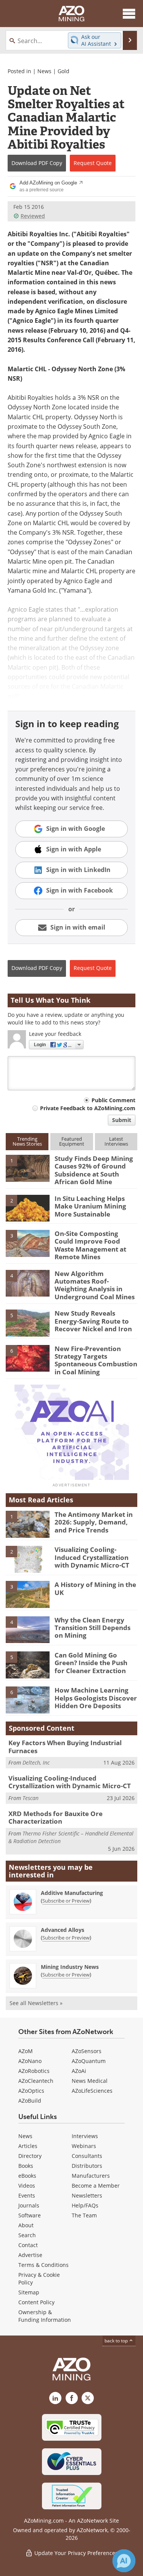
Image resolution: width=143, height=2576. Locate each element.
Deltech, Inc (36, 1762)
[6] (28, 1358)
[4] (28, 1282)
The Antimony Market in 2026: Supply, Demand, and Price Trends (94, 1522)
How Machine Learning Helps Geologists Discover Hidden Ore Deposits (96, 1698)
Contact (28, 2245)
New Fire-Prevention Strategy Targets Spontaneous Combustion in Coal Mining (96, 1360)
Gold (63, 71)
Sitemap (29, 2292)
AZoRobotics (34, 2071)
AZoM (26, 2051)
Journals (29, 2205)
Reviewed (33, 216)
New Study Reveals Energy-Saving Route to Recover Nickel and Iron (93, 1321)
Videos (27, 2186)
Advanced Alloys (63, 1930)
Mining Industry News (70, 1967)
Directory (30, 2156)
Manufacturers (91, 2176)
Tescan (31, 1798)
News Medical (90, 2081)
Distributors (87, 2166)
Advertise (30, 2255)
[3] (28, 1243)
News (44, 71)
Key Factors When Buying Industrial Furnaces (65, 1746)
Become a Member (96, 2186)
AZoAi (79, 2071)
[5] (28, 1322)
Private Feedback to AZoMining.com (88, 1108)
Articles (28, 2146)
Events (27, 2195)
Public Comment (113, 1100)
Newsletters (87, 2195)
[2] (28, 1208)
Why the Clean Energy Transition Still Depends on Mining (92, 1628)
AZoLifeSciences (92, 2091)
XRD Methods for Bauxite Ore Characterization (55, 1817)
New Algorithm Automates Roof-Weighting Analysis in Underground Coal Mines (95, 1285)
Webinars (84, 2146)
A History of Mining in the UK (95, 1588)
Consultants (87, 2156)
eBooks (27, 2176)
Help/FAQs (85, 2205)
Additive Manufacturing (72, 1893)
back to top (117, 2341)
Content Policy (36, 2302)
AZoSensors (87, 2051)
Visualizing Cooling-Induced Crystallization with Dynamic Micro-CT (92, 1557)
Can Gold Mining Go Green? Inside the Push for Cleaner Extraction (91, 1663)
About (26, 2225)
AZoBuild (30, 2101)
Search (27, 2235)
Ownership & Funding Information (45, 2316)
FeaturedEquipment (72, 1141)
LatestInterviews (116, 1141)
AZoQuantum (89, 2061)
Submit (122, 1120)
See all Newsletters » (36, 2003)
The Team (84, 2215)
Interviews (85, 2136)
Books (26, 2166)
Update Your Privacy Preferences (75, 2553)
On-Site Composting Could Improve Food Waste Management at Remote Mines (90, 1245)
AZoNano (30, 2061)
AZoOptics (31, 2091)
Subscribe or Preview (66, 1901)
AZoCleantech (36, 2081)
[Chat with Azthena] (124, 2561)
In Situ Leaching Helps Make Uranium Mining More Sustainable (90, 1206)
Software (30, 2215)
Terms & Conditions (43, 2265)
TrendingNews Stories (27, 1141)
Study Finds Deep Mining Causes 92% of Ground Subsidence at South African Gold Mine (94, 1170)
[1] (28, 1168)
